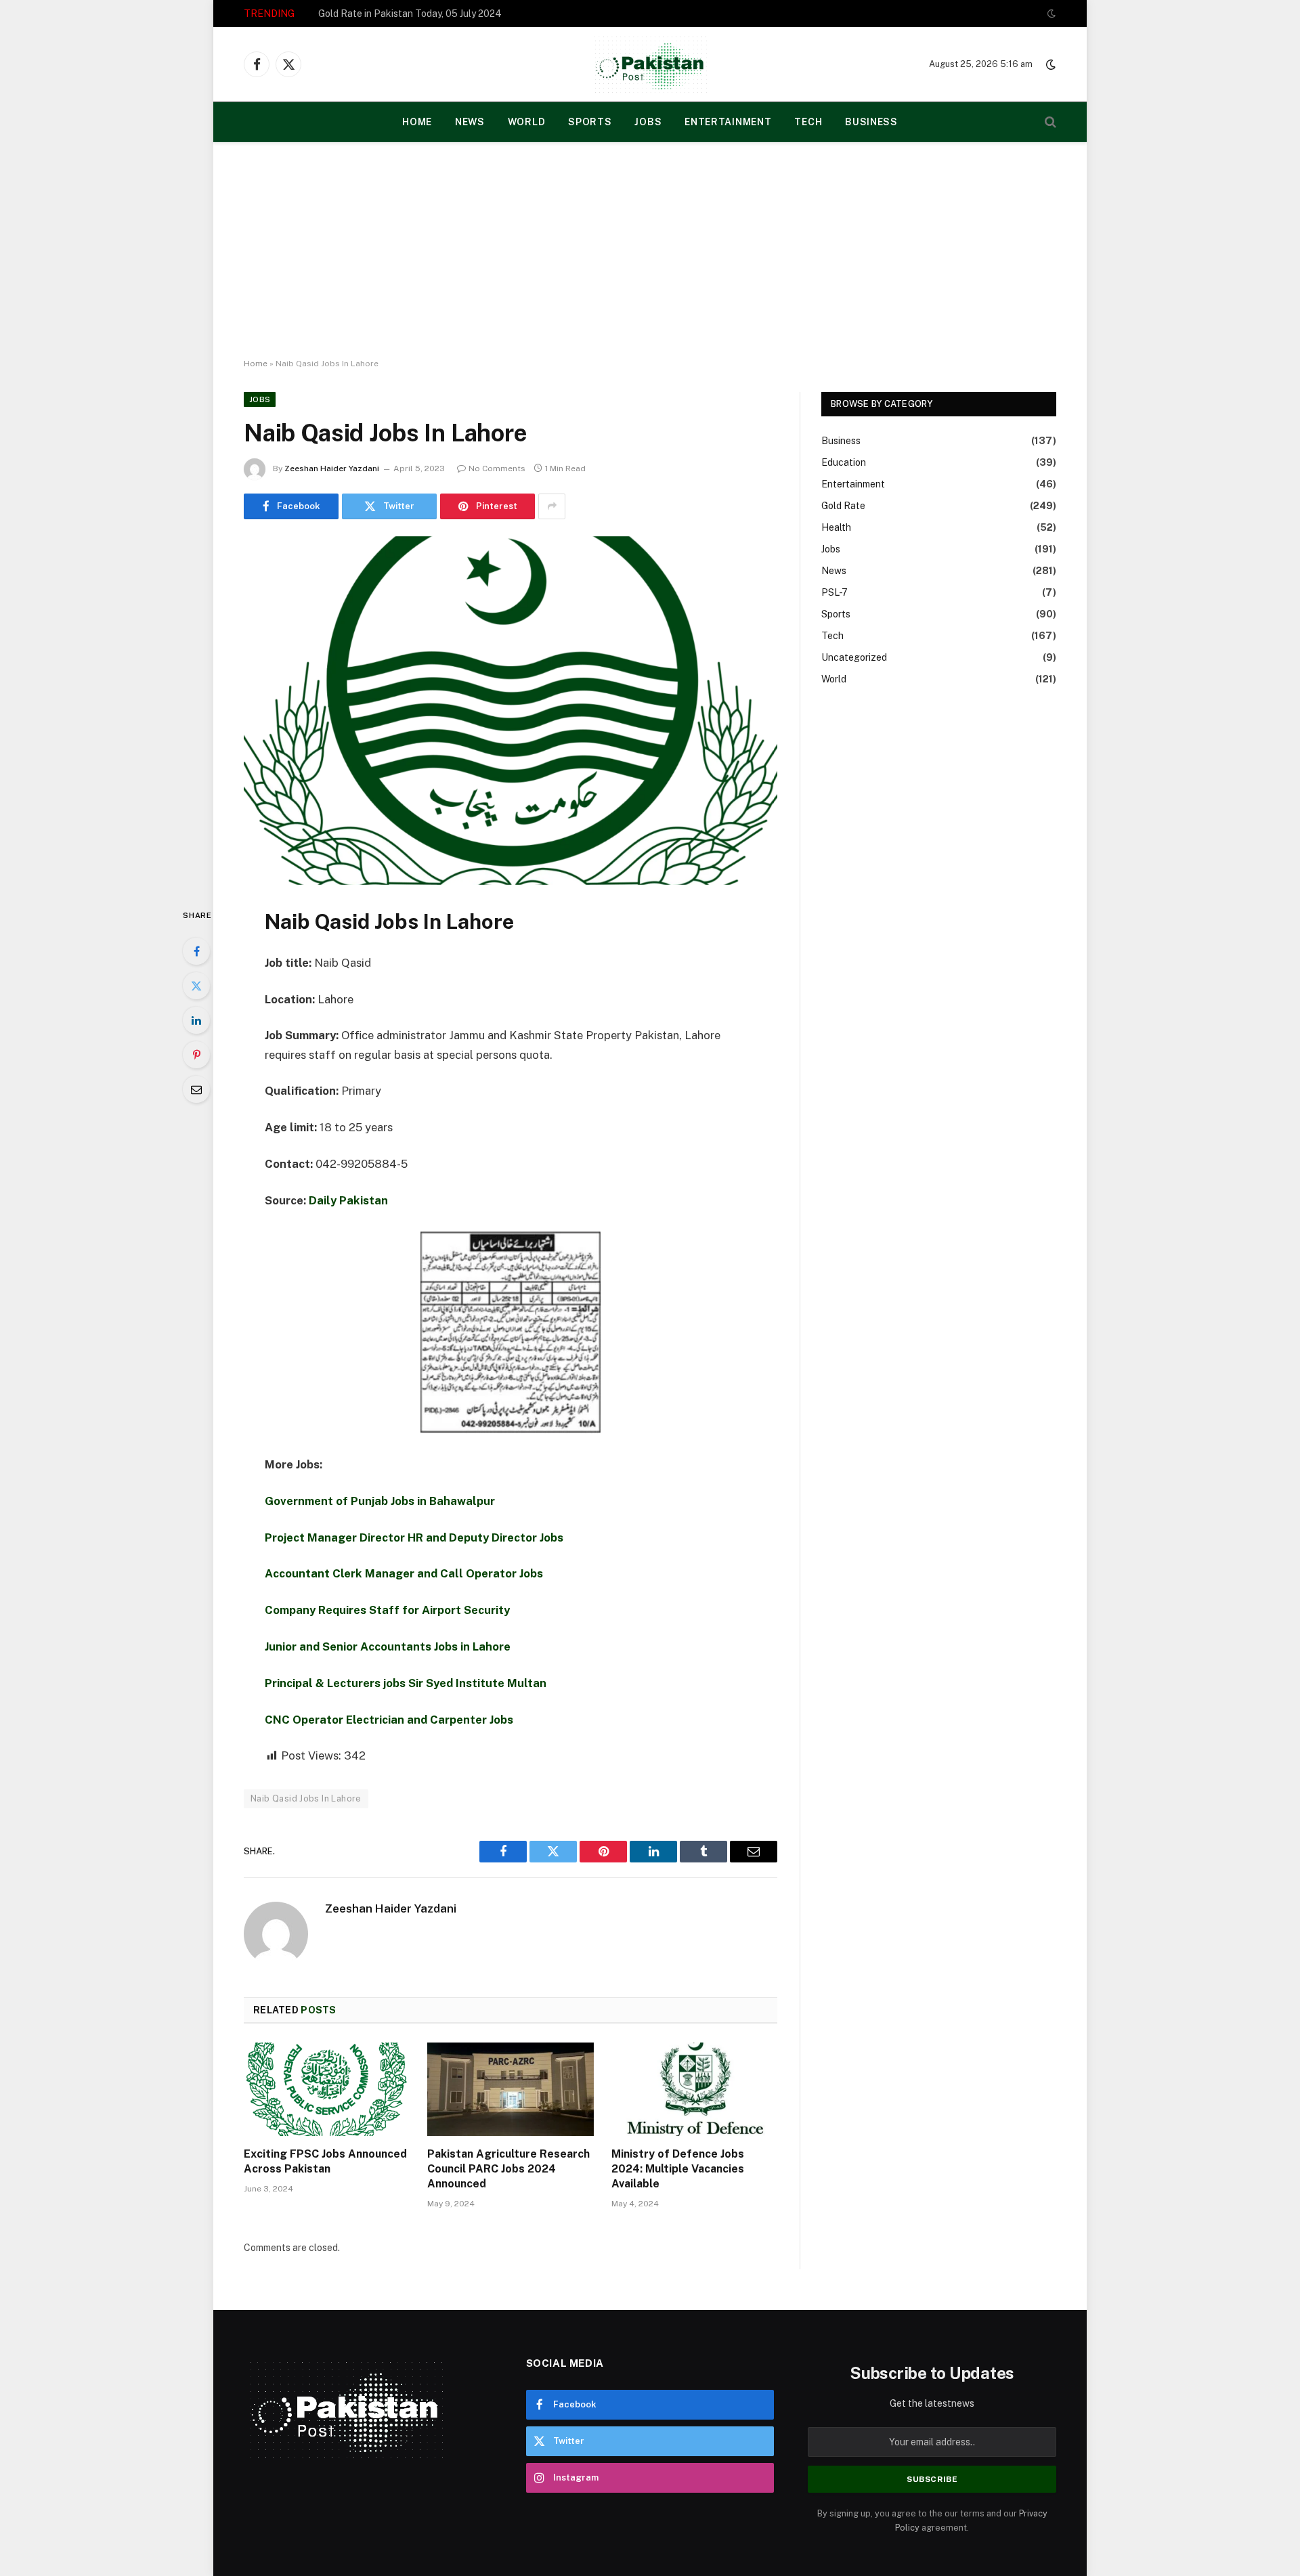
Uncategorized (854, 657)
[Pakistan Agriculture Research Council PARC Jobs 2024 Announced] (510, 2089)
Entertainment (728, 122)
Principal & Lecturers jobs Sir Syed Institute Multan (406, 1683)
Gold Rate (843, 506)
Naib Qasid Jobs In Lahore (306, 1798)
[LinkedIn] (196, 1020)
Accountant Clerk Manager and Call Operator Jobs (404, 1573)
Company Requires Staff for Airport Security (387, 1610)
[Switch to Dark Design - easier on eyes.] (1050, 14)
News (470, 122)
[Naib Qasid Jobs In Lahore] (511, 711)
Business (871, 122)
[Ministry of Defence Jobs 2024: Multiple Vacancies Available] (694, 2089)
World (527, 122)
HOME (417, 122)
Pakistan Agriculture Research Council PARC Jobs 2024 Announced (508, 2169)
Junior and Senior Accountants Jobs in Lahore (388, 1646)
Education (844, 462)
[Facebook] (196, 951)
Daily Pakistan (348, 1200)
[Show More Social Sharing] (552, 506)
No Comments (497, 468)
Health (836, 527)
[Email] (196, 1089)
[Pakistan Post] (650, 64)
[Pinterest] (196, 1055)
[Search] (1049, 122)
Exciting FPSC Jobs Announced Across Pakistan (325, 2161)
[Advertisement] (650, 250)
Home (256, 364)
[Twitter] (196, 986)
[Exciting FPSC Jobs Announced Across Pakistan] (327, 2089)
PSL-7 (835, 592)
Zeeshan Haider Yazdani (332, 468)
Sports (590, 122)
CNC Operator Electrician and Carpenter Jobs (389, 1720)
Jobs (648, 122)
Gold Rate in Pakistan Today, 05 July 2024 (410, 14)
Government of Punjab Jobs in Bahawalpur (380, 1501)
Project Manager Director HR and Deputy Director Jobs (414, 1537)
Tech (808, 122)
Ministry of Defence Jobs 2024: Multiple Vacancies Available (678, 2169)
